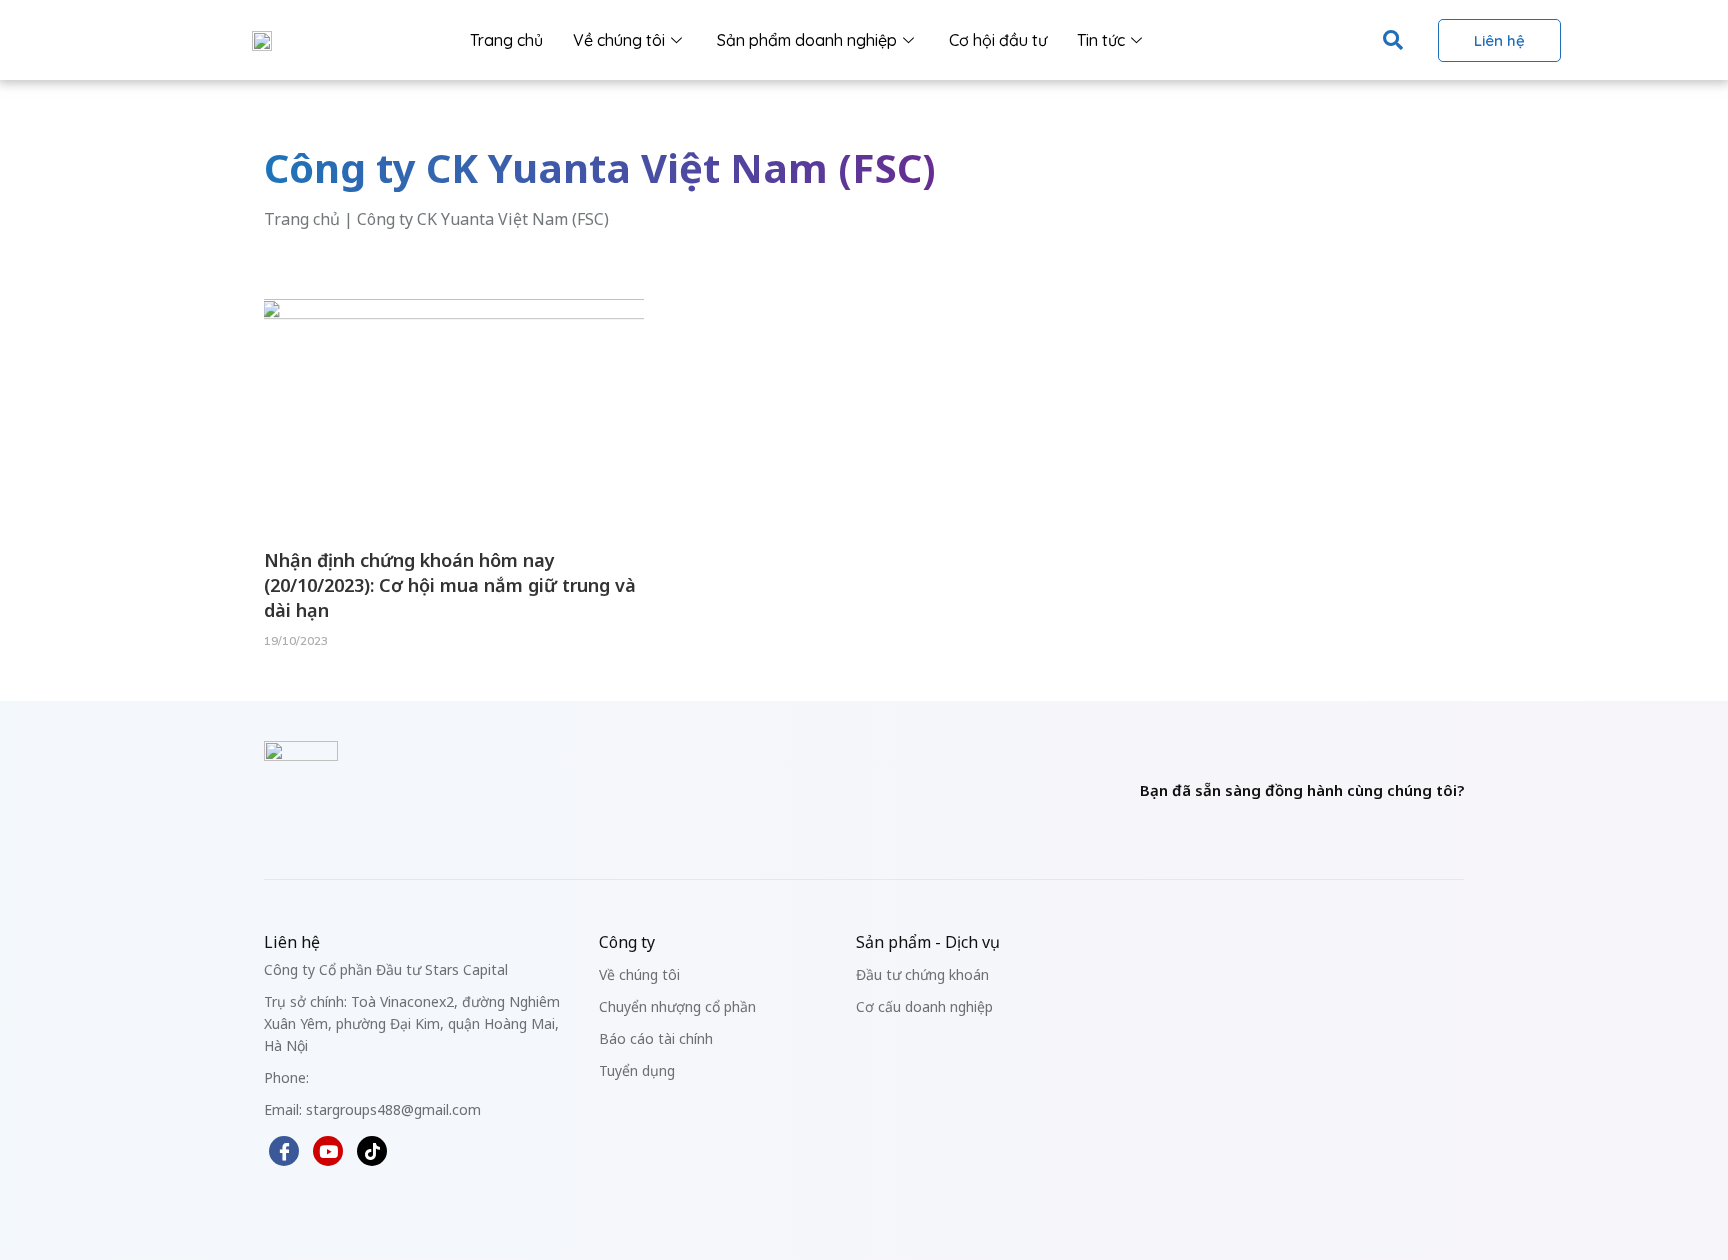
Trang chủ (506, 40)
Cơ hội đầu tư (998, 40)
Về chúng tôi (619, 40)
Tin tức (1101, 40)
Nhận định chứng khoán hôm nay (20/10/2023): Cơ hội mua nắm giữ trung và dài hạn (450, 585)
